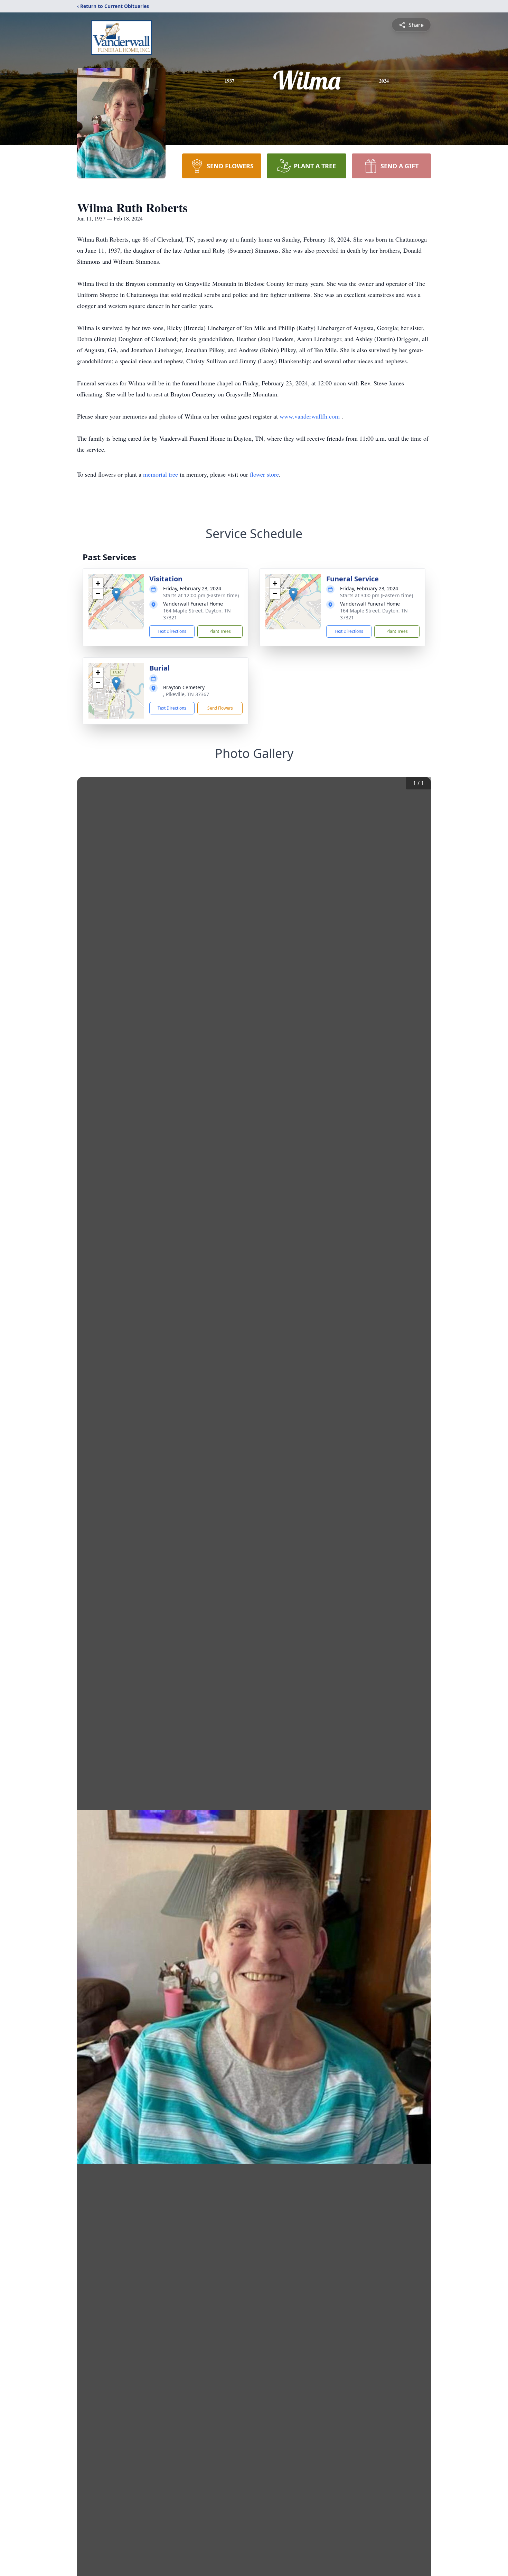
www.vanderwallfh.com (311, 416)
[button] (116, 595)
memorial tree (161, 474)
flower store (264, 474)
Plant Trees (220, 631)
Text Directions (172, 631)
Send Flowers (220, 708)
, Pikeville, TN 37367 (186, 694)
